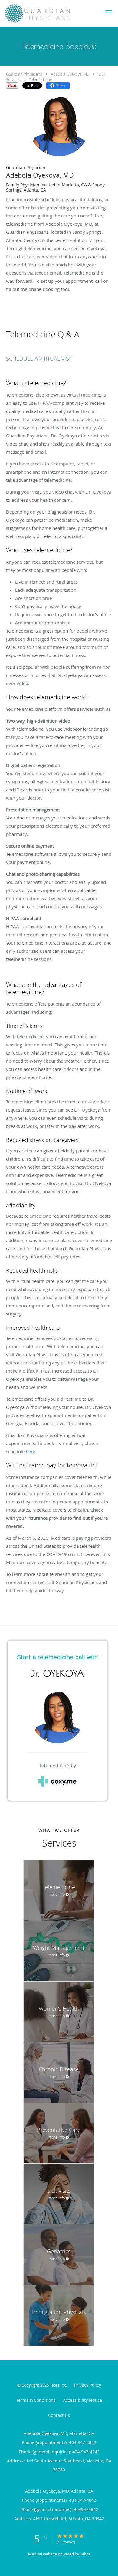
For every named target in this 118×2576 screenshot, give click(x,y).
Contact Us (59, 2415)
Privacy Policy (88, 2385)
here (30, 1451)
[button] (109, 12)
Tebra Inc (58, 2385)
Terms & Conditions (36, 2400)
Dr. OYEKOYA (57, 1673)
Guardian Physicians (24, 74)
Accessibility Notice (82, 2400)
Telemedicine (41, 79)
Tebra (85, 2554)
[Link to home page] (49, 13)
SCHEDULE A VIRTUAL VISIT (40, 359)
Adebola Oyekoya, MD (70, 74)
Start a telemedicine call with (57, 1657)
